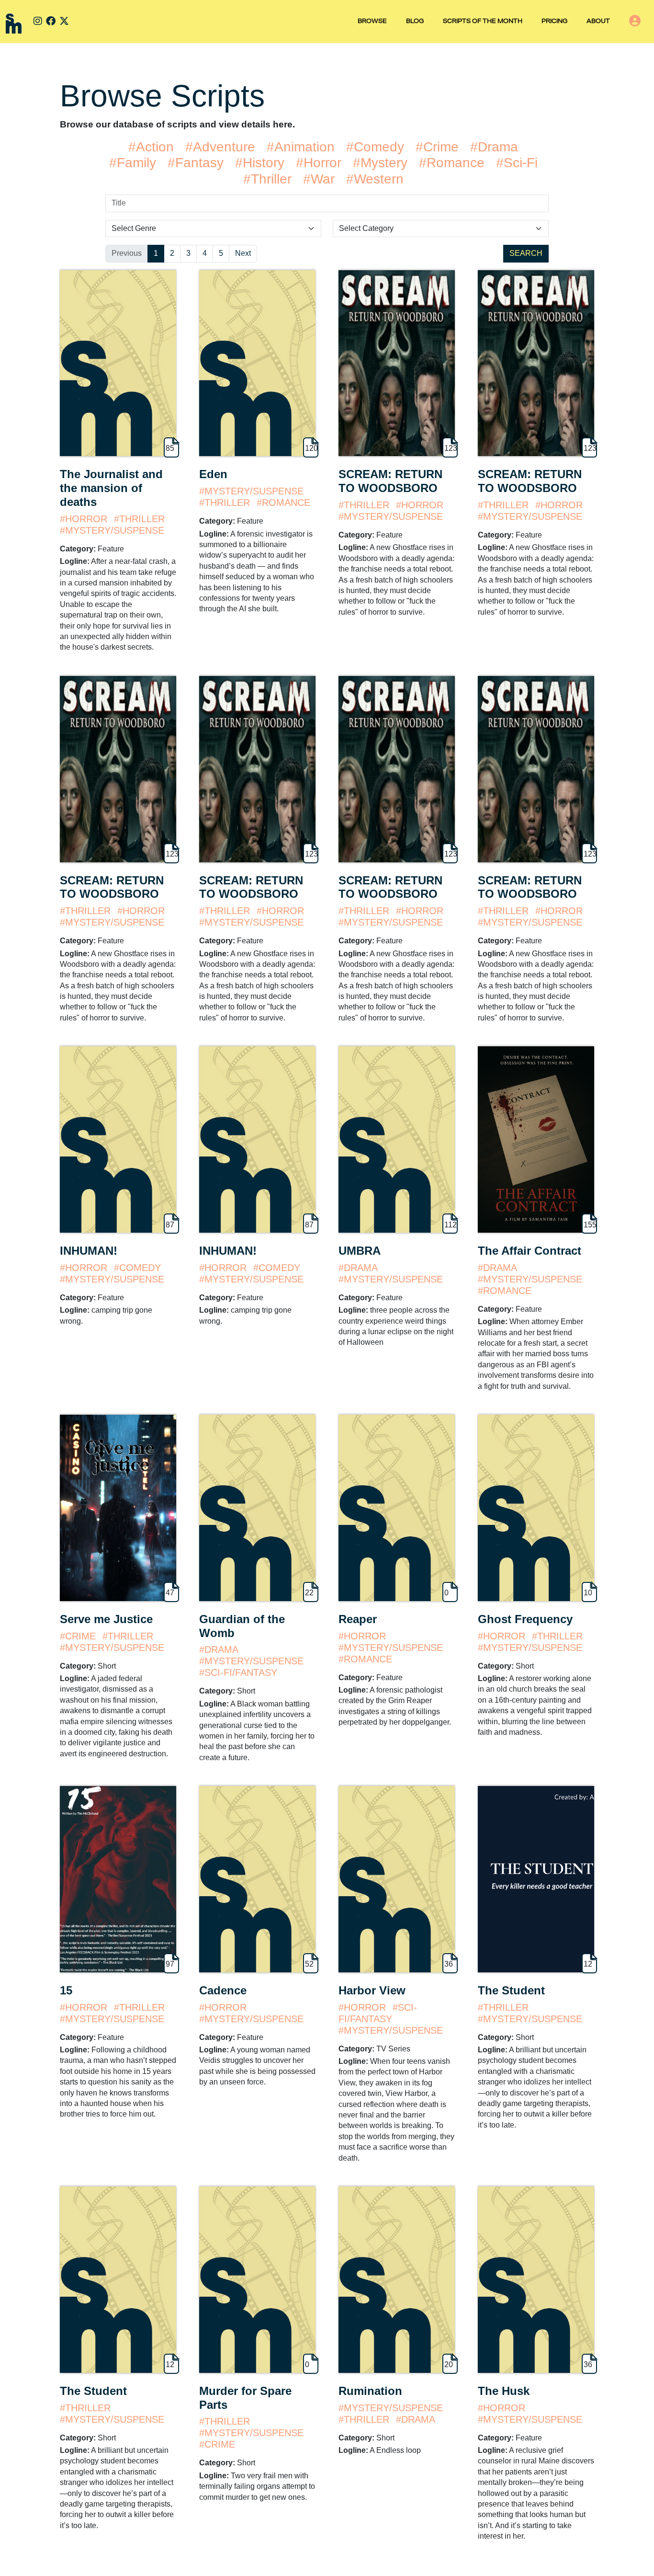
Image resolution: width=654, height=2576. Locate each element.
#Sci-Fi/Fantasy (238, 1672)
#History (260, 163)
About (598, 22)
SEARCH (526, 253)
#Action (151, 147)
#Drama (494, 147)
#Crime (437, 147)
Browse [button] (372, 22)
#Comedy (375, 147)
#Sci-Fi (517, 163)
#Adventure (220, 147)
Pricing (554, 22)
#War (319, 179)
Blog (415, 22)
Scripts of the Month (483, 22)
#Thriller (267, 179)
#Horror (319, 163)
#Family (133, 163)
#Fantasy (196, 163)
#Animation (301, 147)
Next (243, 253)
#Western (375, 179)
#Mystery (380, 163)
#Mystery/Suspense (112, 530)
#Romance (452, 163)
